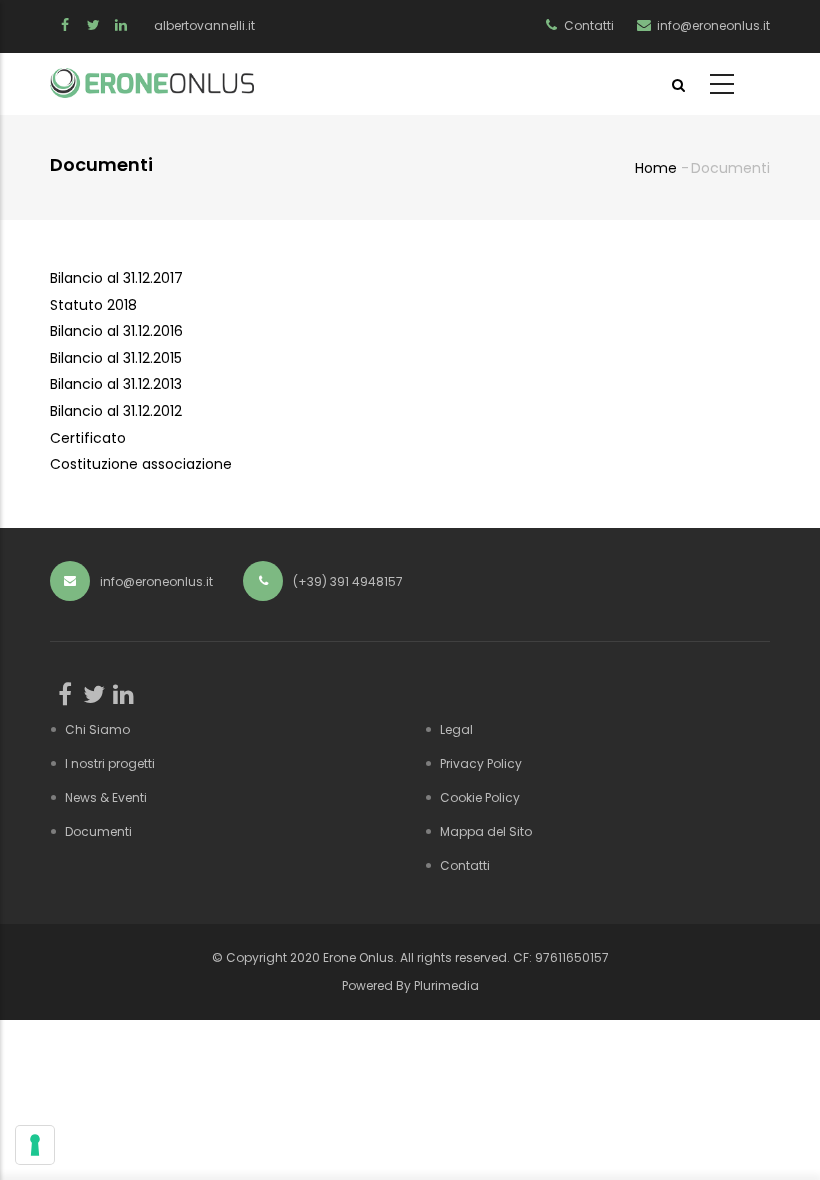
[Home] (152, 83)
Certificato (88, 438)
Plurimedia (446, 985)
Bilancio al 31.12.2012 (116, 411)
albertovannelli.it (204, 25)
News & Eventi (106, 797)
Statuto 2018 (93, 305)
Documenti (98, 831)
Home (656, 168)
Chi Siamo (97, 729)
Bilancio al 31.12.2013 (116, 384)
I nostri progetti (110, 763)
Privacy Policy (481, 763)
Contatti (465, 865)
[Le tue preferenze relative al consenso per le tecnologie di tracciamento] (35, 1145)
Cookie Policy (480, 797)
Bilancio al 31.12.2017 (116, 278)
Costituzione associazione (141, 464)
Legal (456, 729)
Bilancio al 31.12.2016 (116, 331)
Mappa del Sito (486, 831)
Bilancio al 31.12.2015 (116, 358)
